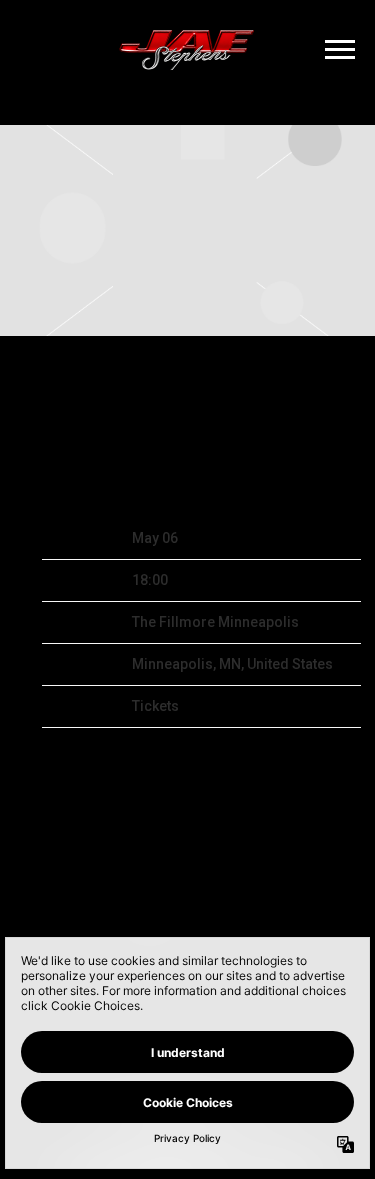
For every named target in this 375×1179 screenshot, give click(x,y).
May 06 (155, 538)
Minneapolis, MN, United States (232, 664)
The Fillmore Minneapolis (215, 622)
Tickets (155, 706)
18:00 (150, 580)
